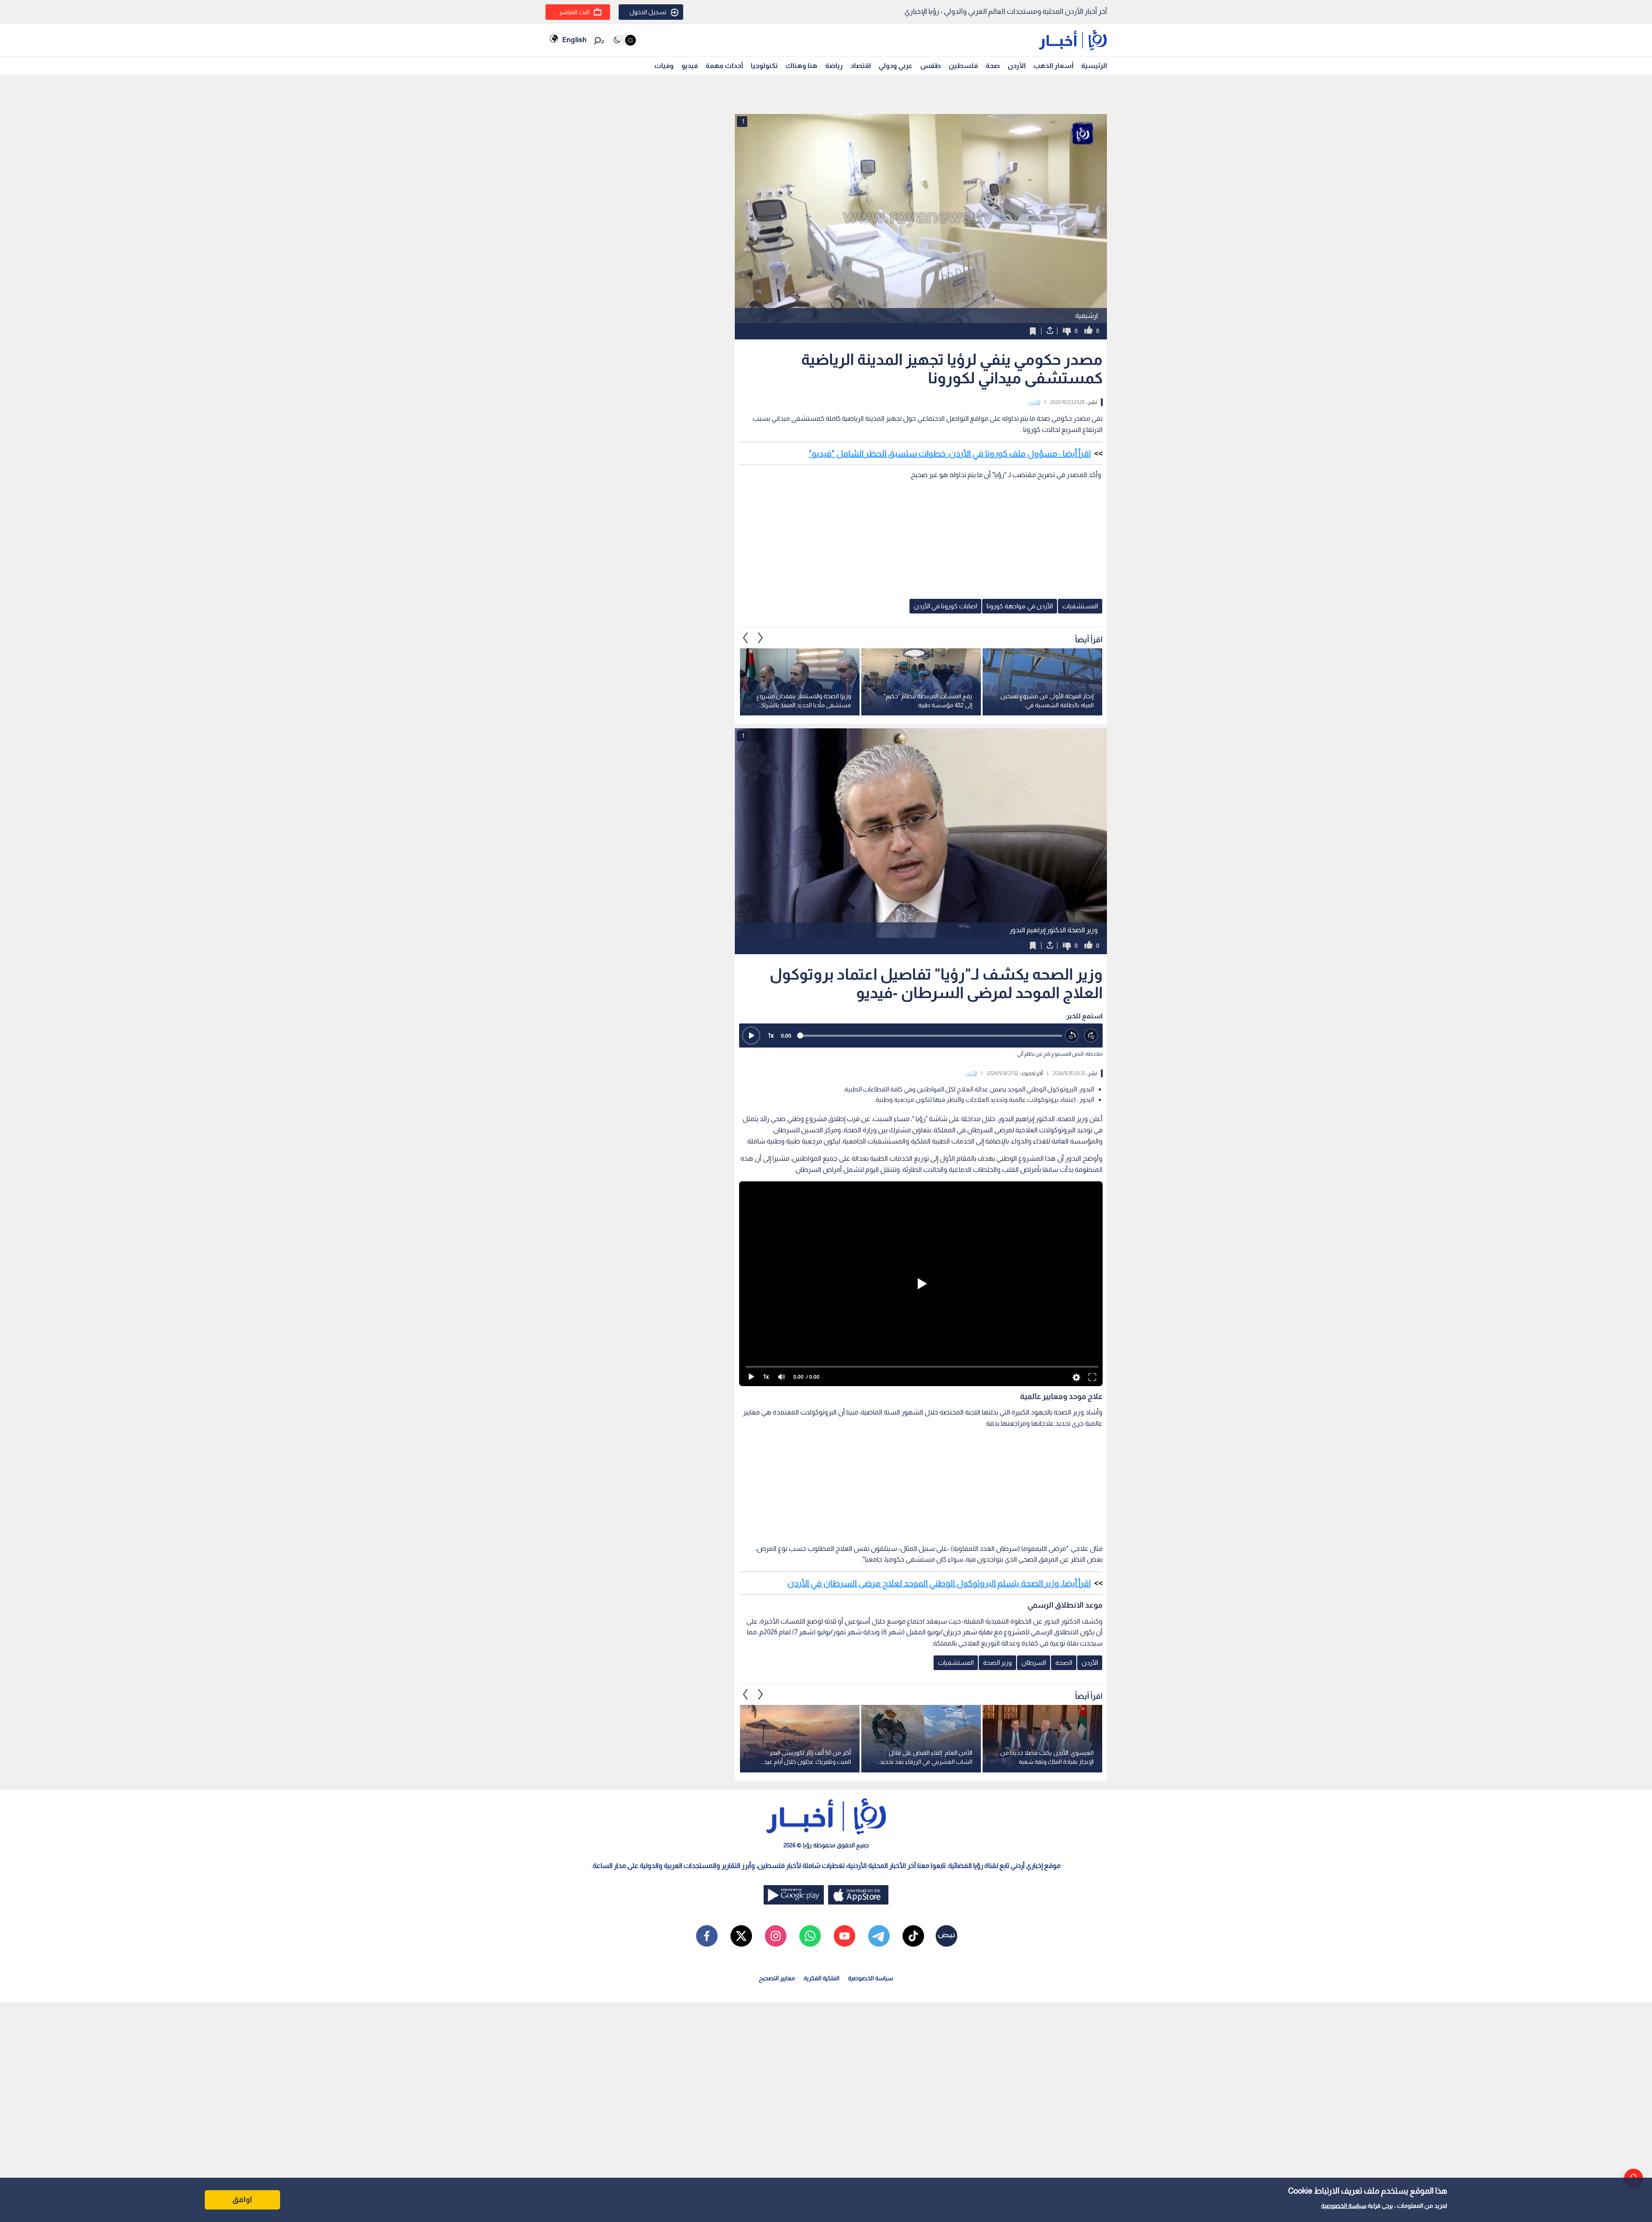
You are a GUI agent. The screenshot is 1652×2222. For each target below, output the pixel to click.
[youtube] (844, 1936)
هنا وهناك (801, 66)
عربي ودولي (895, 66)
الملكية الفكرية (821, 1978)
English (574, 40)
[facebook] (707, 1936)
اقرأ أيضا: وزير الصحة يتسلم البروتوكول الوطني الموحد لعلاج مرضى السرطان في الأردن (939, 1583)
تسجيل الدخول (648, 12)
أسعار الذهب (1053, 66)
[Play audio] (751, 1035)
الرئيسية (1094, 66)
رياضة (834, 66)
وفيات (664, 66)
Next (746, 638)
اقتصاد (861, 66)
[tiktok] (913, 1936)
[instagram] (776, 1936)
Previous (761, 638)
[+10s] (1091, 1036)
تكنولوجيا (764, 66)
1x (771, 1035)
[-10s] (1072, 1036)
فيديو (690, 66)
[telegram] (879, 1936)
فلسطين (963, 66)
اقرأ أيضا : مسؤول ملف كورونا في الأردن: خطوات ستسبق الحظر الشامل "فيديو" (950, 453)
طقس (931, 66)
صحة (993, 66)
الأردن (1017, 66)
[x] (741, 1936)
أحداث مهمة (724, 66)
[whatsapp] (810, 1936)
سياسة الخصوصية (1344, 2206)
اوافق (242, 2200)
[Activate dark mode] (624, 40)
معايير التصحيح (777, 1978)
